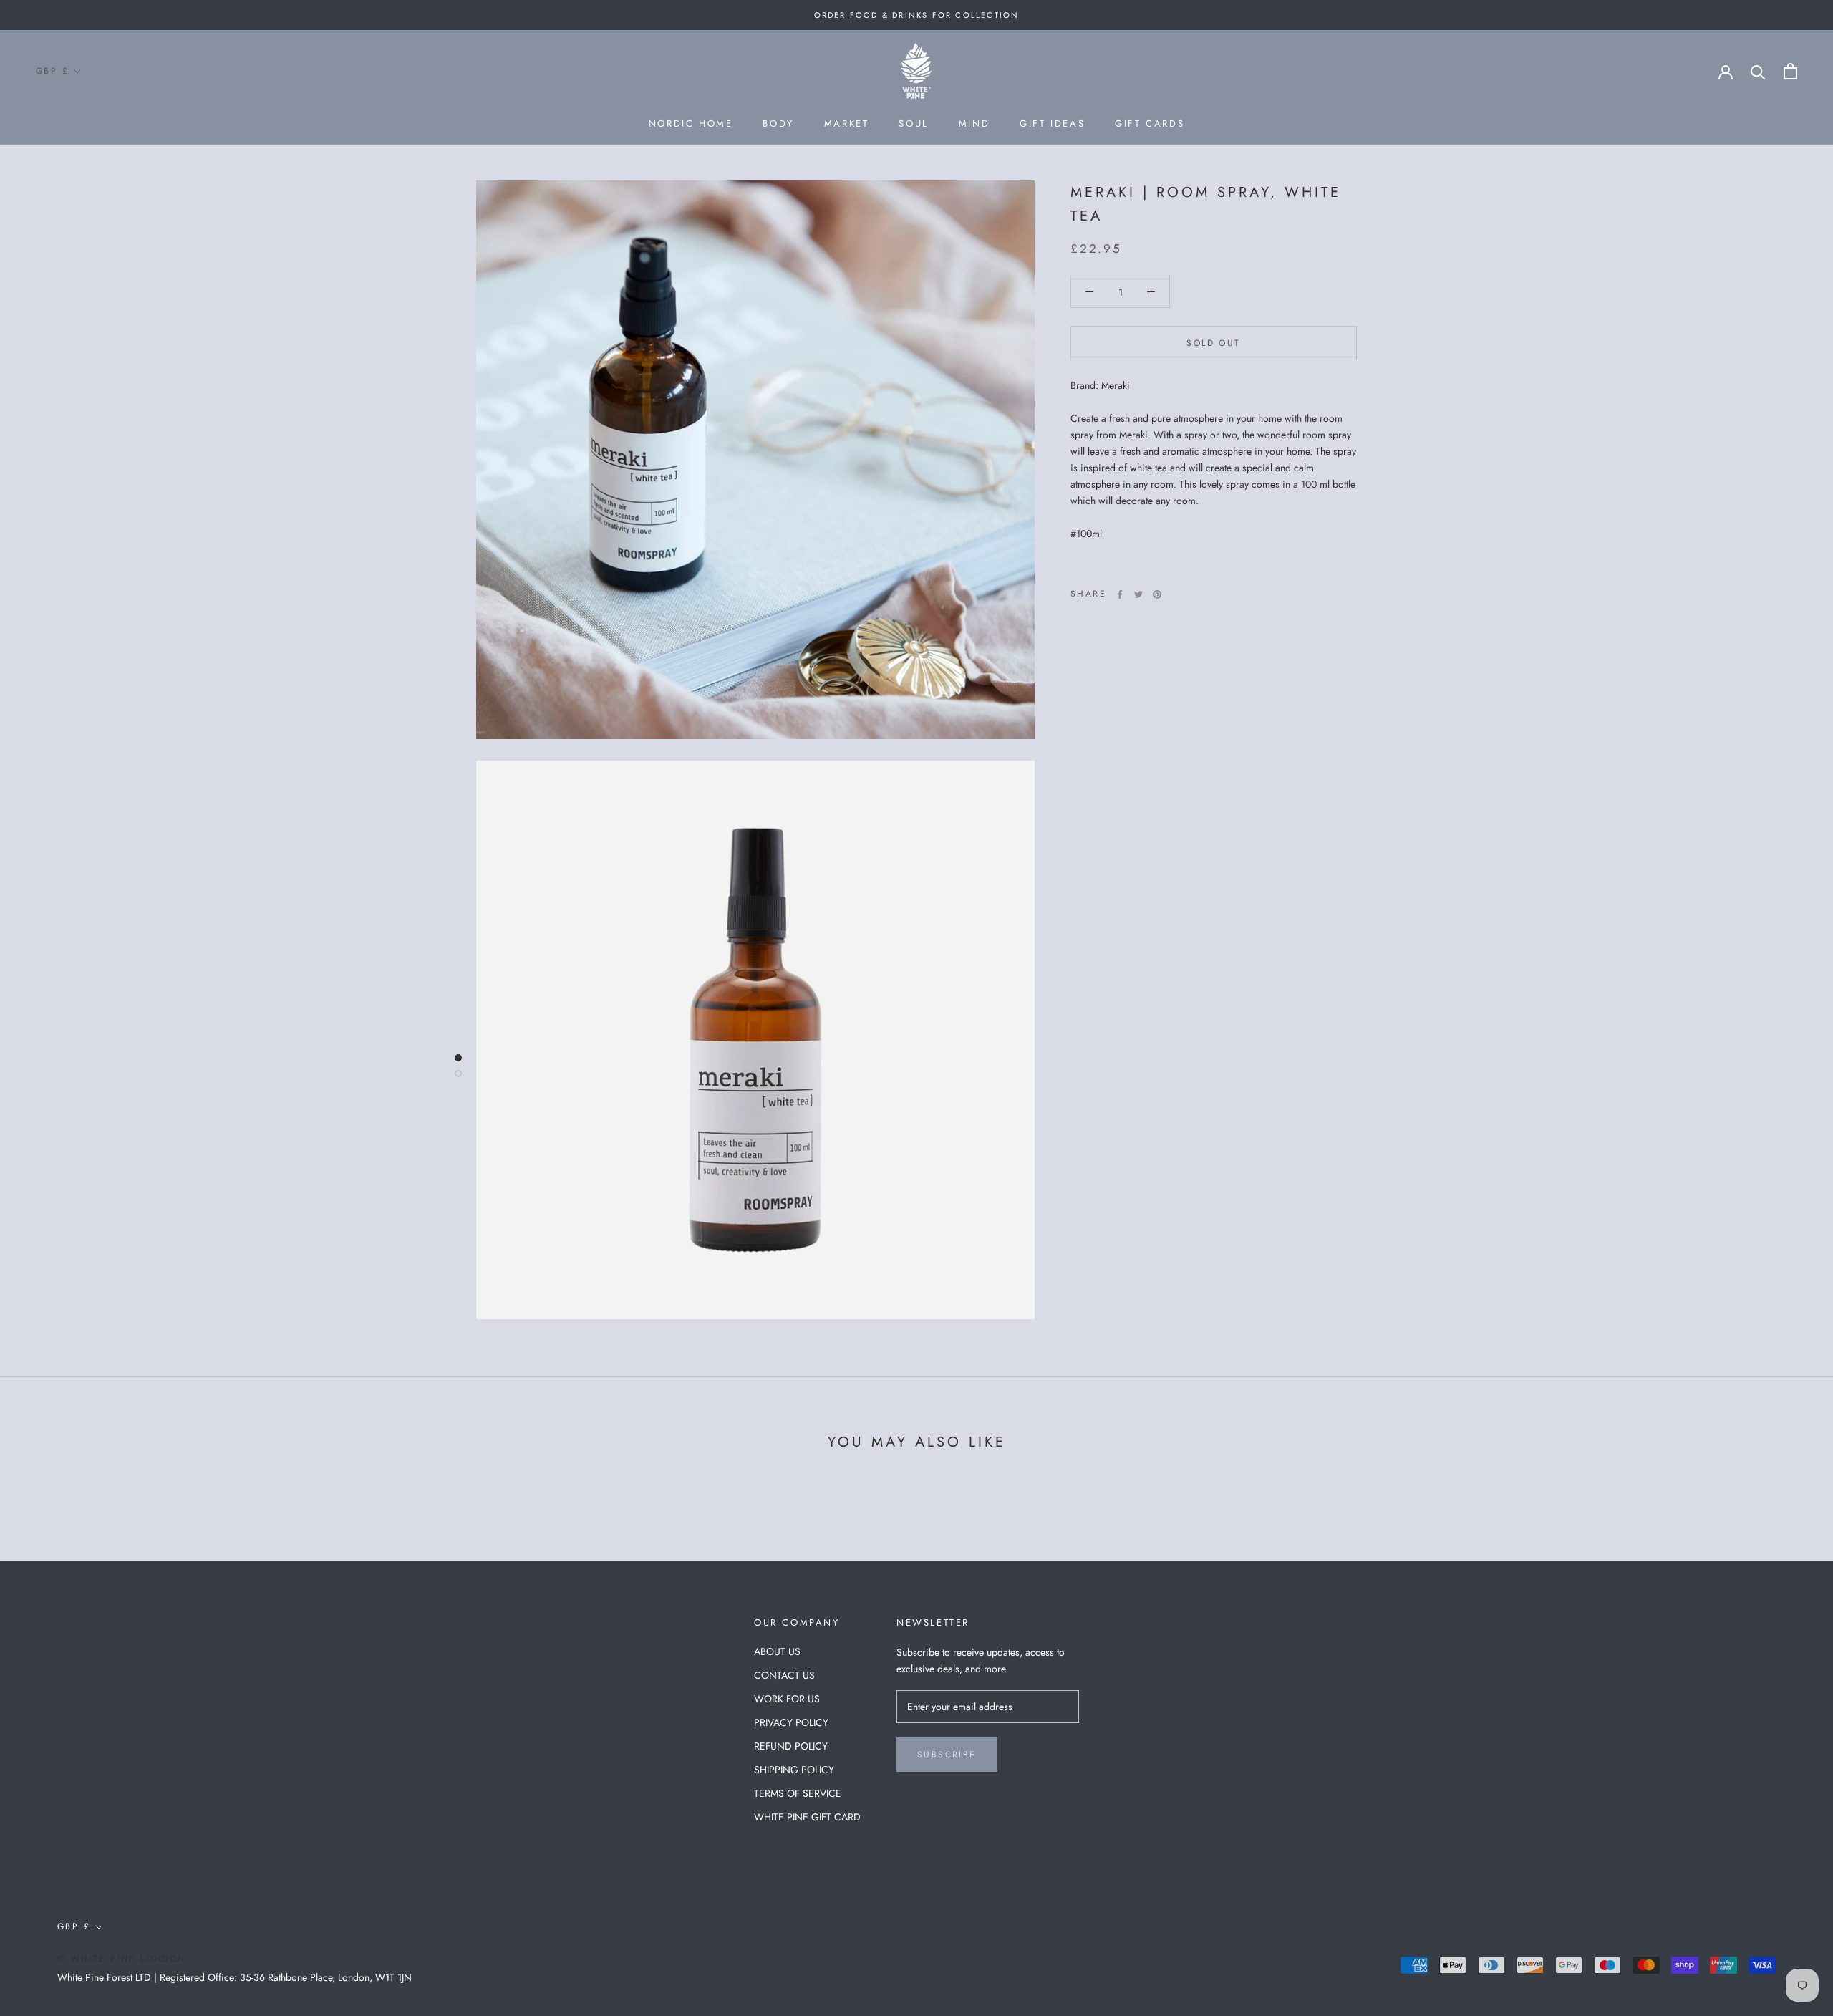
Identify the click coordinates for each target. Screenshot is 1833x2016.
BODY (778, 124)
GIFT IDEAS (1052, 124)
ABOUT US (777, 1651)
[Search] (1758, 71)
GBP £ (52, 71)
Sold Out (1213, 343)
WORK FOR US (787, 1699)
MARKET (847, 124)
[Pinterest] (1157, 594)
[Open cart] (1790, 71)
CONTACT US (784, 1675)
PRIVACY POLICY (791, 1722)
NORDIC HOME (691, 124)
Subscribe (947, 1755)
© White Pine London (122, 1959)
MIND (974, 124)
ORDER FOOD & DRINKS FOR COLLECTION (917, 15)
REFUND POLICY (791, 1746)
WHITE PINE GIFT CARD (807, 1817)
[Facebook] (1120, 594)
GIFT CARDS (1150, 124)
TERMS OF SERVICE (798, 1793)
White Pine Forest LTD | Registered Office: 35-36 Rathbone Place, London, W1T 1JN (234, 1977)
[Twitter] (1138, 594)
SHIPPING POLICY (794, 1770)
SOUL (913, 124)
